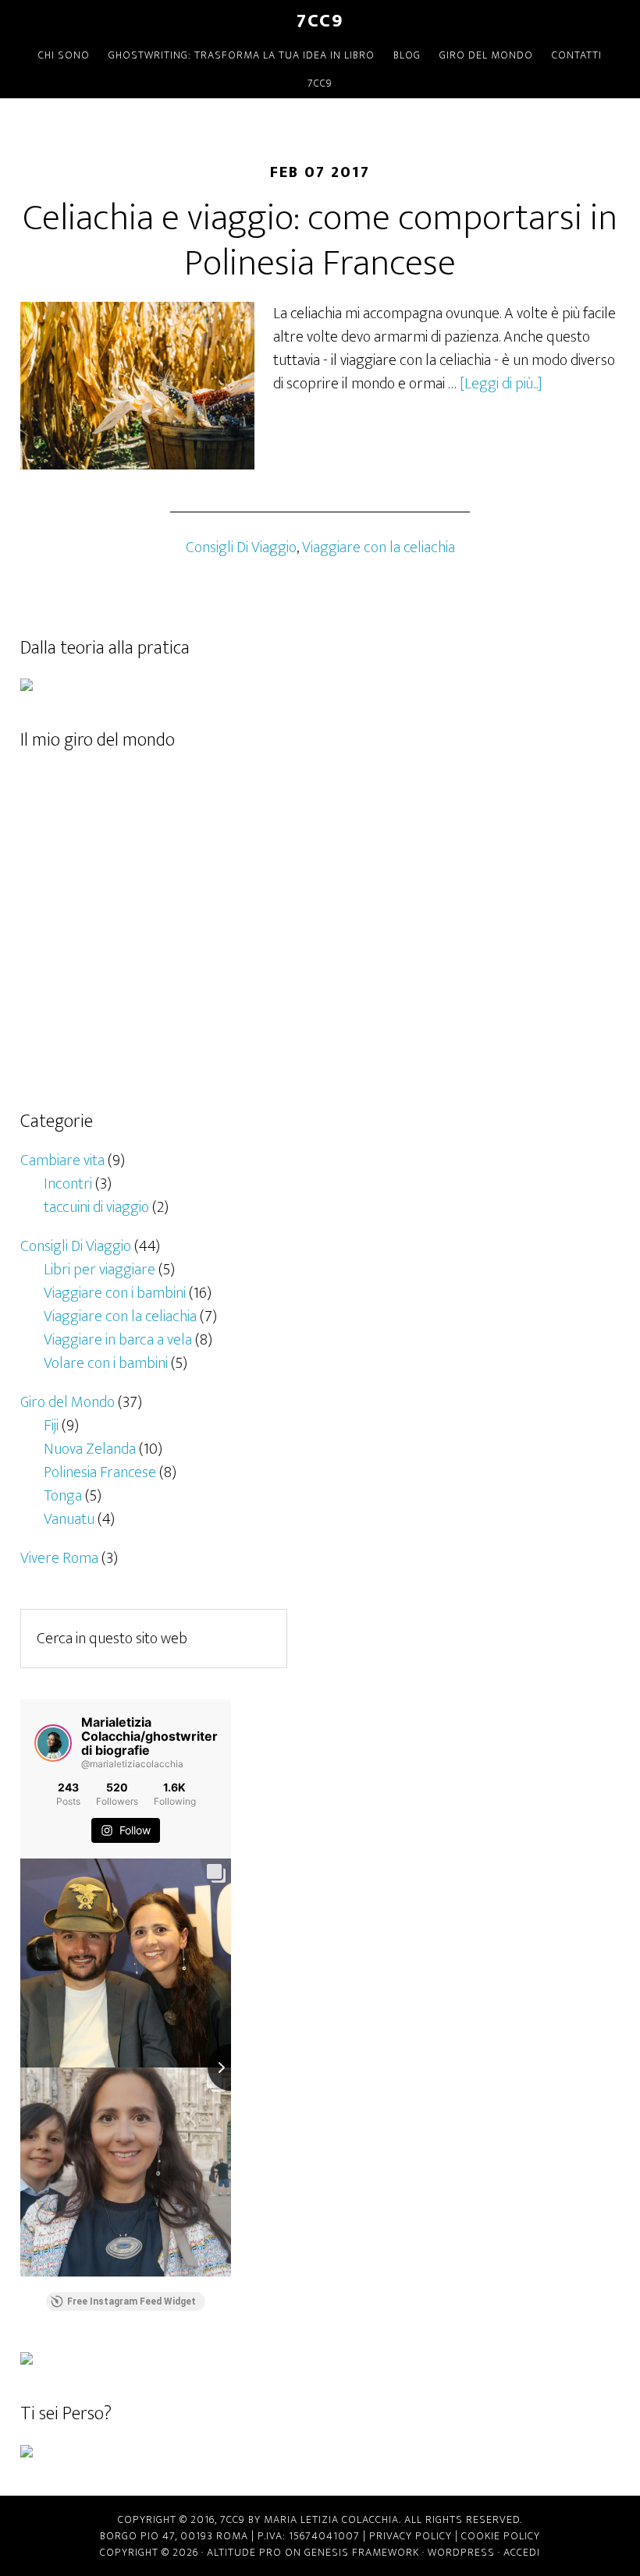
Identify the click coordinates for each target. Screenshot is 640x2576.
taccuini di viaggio (96, 1207)
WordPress (461, 2552)
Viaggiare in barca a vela (118, 1340)
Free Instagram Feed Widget (132, 2301)
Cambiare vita (62, 1160)
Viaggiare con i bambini (115, 1293)
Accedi (522, 2552)
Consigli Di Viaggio (241, 547)
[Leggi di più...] (501, 384)
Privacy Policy (411, 2536)
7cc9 (320, 21)
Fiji (51, 1426)
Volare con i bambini (106, 1363)
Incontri (68, 1184)
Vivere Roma (59, 1558)
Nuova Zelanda (90, 1449)
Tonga (63, 1496)
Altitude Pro (244, 2552)
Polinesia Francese (100, 1472)
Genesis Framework (362, 2552)
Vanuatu (69, 1519)
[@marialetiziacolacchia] (53, 1743)
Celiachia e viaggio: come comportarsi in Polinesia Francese (320, 241)
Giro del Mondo (68, 1402)
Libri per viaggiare (100, 1270)
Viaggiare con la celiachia (379, 547)
